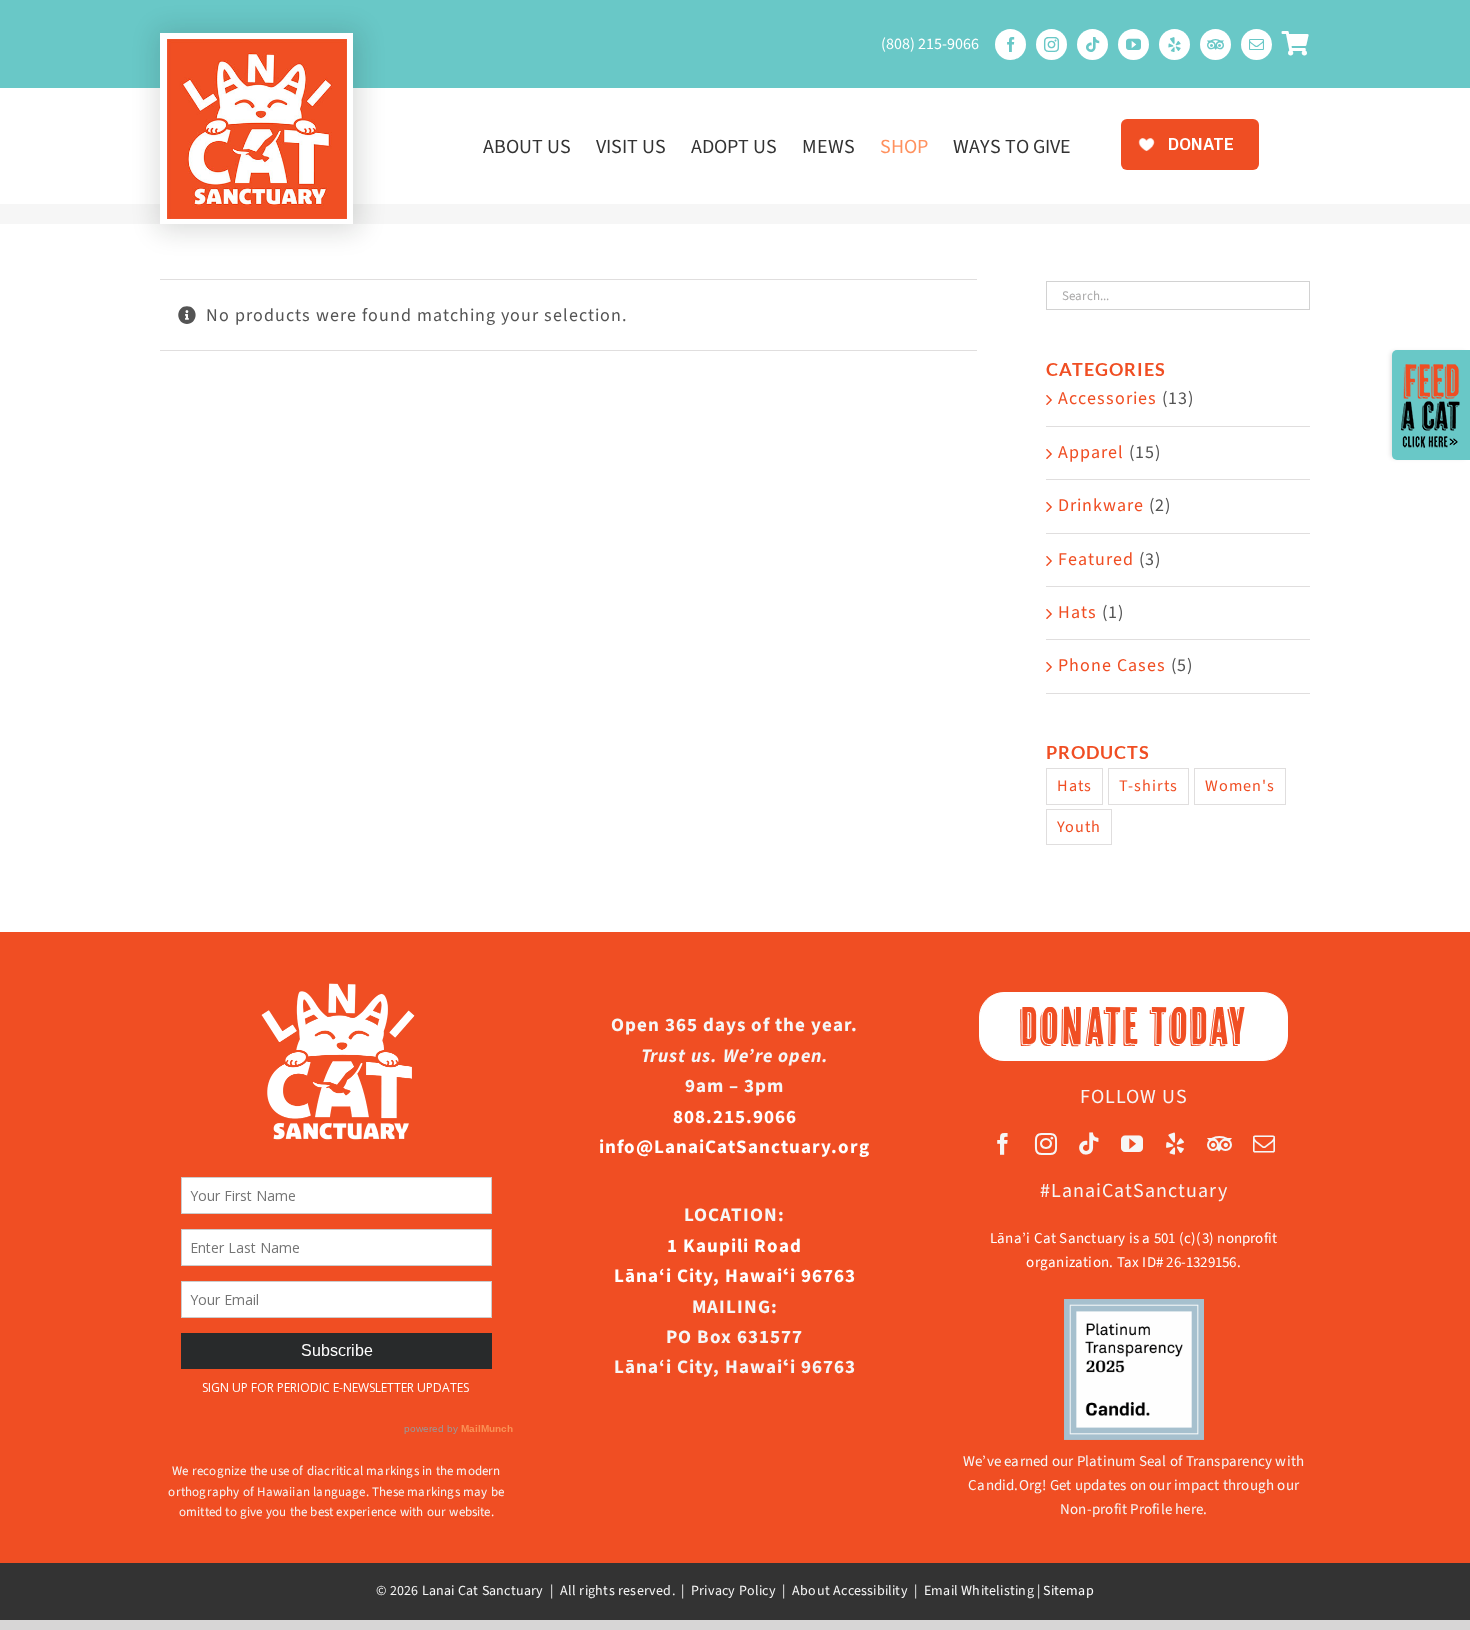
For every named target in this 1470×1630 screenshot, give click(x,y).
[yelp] (1174, 44)
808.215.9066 (735, 1117)
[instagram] (1051, 44)
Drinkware (1101, 505)
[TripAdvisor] (1215, 44)
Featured (1096, 559)
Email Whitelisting (979, 1591)
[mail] (1256, 44)
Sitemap (1068, 1591)
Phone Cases (1112, 665)
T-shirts (1148, 785)
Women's (1240, 785)
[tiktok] (1092, 44)
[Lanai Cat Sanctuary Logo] (257, 47)
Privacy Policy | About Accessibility (799, 1591)
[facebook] (1010, 44)
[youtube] (1133, 44)
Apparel (1091, 452)
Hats (1077, 612)
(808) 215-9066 (930, 44)
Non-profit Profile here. (1133, 1509)
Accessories (1107, 398)
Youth (1079, 826)
